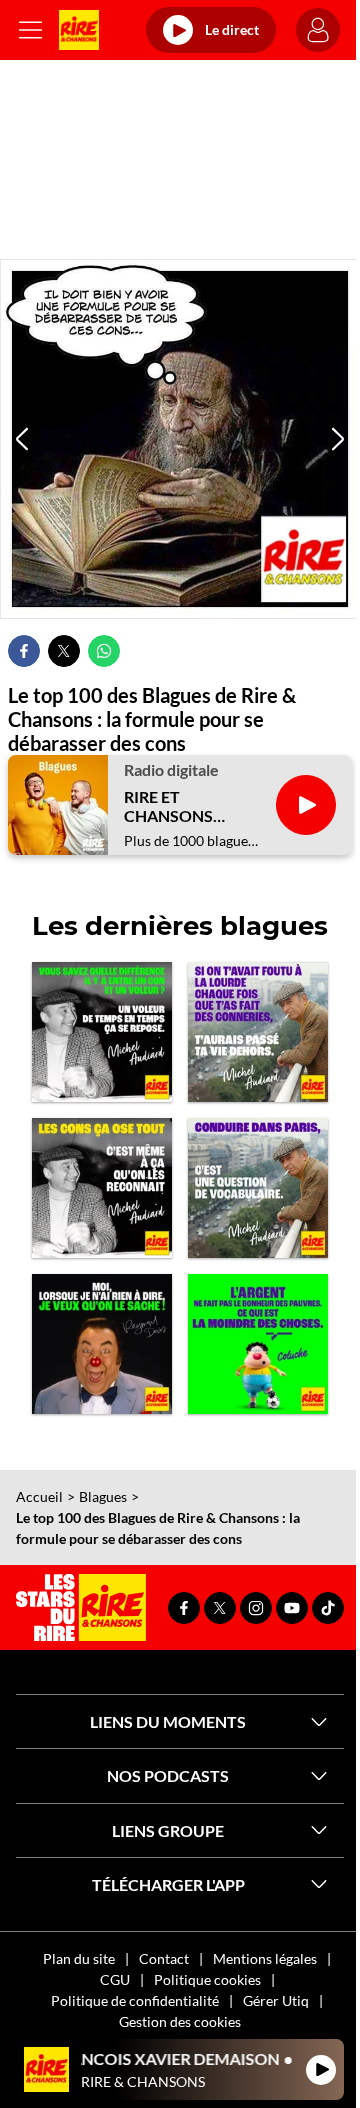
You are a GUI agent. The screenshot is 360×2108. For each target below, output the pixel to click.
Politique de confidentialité (135, 2000)
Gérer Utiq (276, 2000)
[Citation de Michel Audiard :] (258, 1032)
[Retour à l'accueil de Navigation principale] (79, 30)
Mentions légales (265, 1958)
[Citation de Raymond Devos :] (102, 1344)
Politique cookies (207, 1979)
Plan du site (79, 1958)
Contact (164, 1958)
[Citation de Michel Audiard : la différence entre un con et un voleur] (102, 1032)
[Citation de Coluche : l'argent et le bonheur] (258, 1344)
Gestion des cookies (180, 2021)
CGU (115, 1979)
